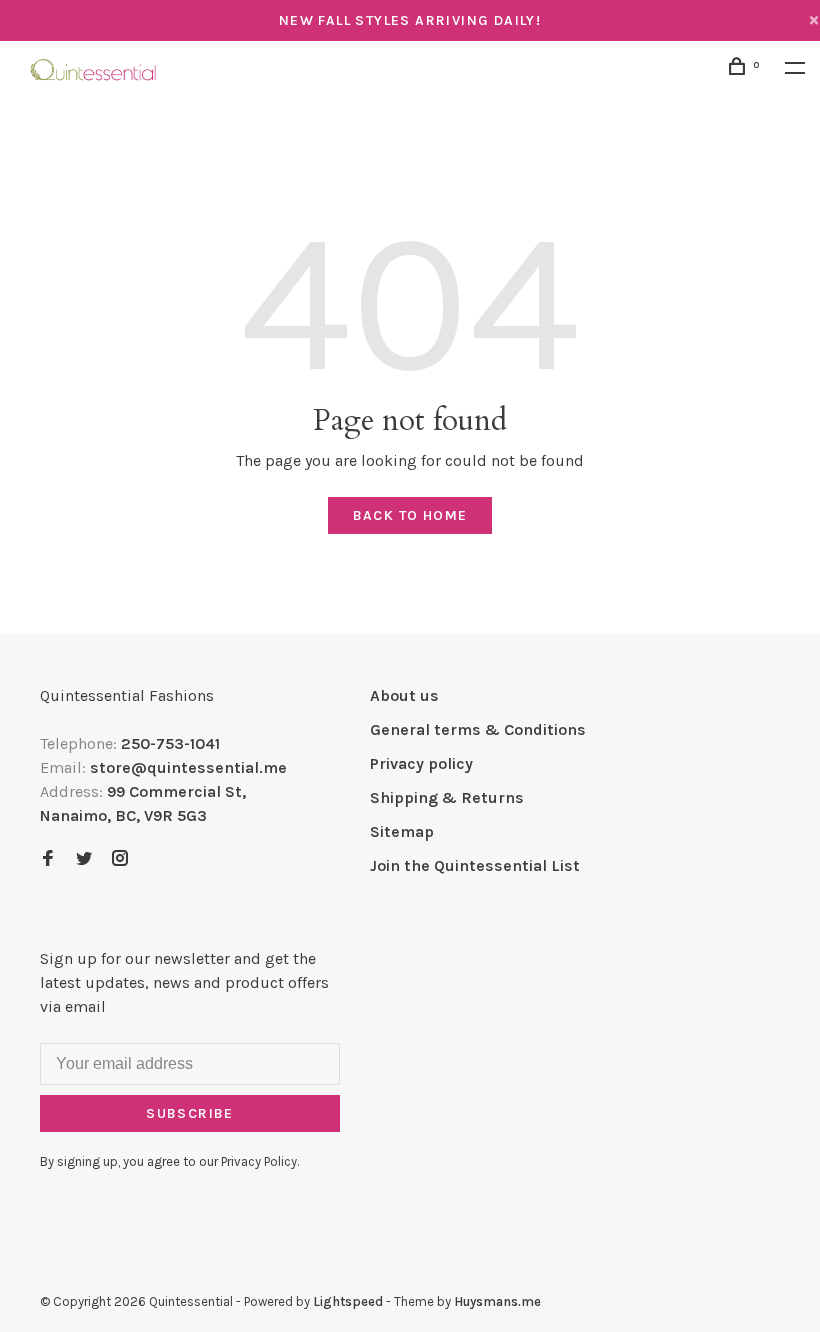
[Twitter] (84, 859)
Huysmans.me (497, 1301)
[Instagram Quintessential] (120, 859)
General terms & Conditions (478, 729)
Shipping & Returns (447, 797)
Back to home (410, 515)
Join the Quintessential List (475, 865)
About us (404, 695)
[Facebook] (48, 859)
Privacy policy (421, 763)
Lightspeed (348, 1301)
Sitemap (402, 831)
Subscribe (190, 1113)
